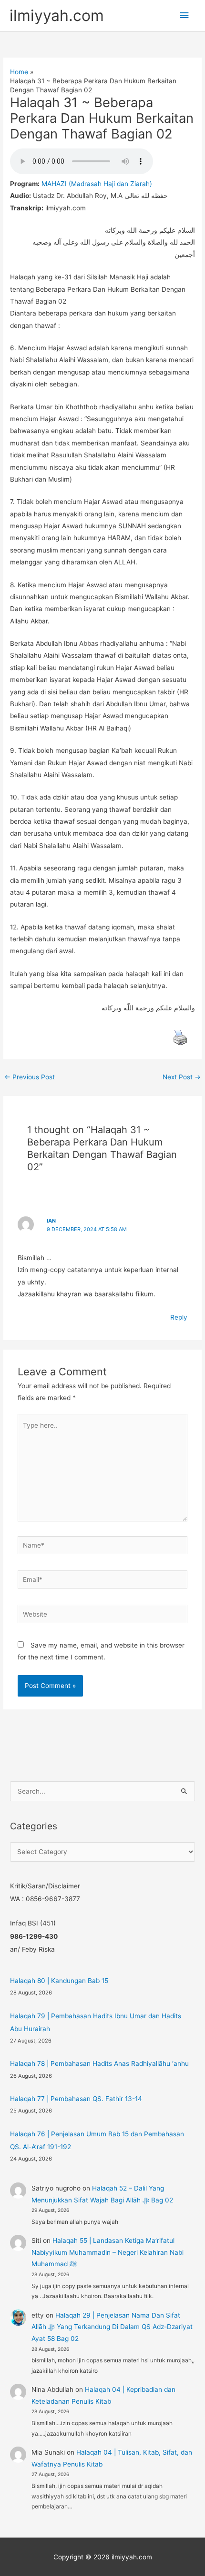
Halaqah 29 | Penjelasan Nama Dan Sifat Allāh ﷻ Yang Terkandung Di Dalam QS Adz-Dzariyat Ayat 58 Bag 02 (112, 2327)
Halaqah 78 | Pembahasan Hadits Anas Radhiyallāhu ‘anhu (99, 2063)
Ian (51, 1221)
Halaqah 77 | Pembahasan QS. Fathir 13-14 (76, 2099)
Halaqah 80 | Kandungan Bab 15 (59, 1981)
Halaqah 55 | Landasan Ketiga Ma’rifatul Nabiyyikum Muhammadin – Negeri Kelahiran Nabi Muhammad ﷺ (108, 2252)
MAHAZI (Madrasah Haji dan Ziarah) (97, 184)
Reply (179, 1317)
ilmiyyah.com (57, 15)
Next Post (182, 1077)
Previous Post (30, 1077)
